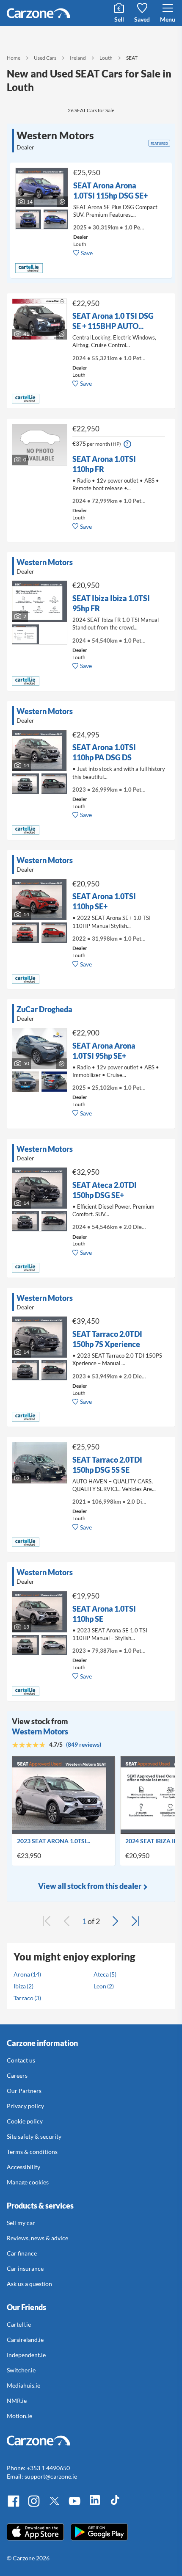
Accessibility (23, 2167)
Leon (100, 1986)
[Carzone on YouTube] (74, 2506)
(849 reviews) (84, 1744)
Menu (168, 19)
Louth (106, 58)
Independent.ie (26, 2355)
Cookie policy (25, 2121)
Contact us (21, 2060)
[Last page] (135, 1921)
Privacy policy (25, 2106)
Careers (17, 2075)
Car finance (22, 2253)
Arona (22, 1974)
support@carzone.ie (51, 2476)
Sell (119, 19)
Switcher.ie (21, 2370)
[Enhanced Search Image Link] (28, 214)
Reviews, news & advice (37, 2238)
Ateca (101, 1974)
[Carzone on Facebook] (14, 2506)
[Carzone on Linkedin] (95, 2506)
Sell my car (21, 2223)
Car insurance (25, 2268)
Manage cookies (28, 2182)
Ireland (78, 58)
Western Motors (40, 1731)
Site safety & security (34, 2136)
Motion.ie (19, 2416)
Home (14, 58)
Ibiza (20, 1986)
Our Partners (24, 2091)
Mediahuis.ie (23, 2385)
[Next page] (115, 1921)
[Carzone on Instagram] (34, 2506)
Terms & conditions (32, 2152)
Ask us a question (29, 2284)
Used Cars (45, 58)
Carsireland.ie (25, 2340)
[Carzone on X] (54, 2506)
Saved (142, 19)
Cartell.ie (19, 2324)
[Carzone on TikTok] (115, 2506)
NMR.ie (17, 2401)
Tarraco (23, 1998)
